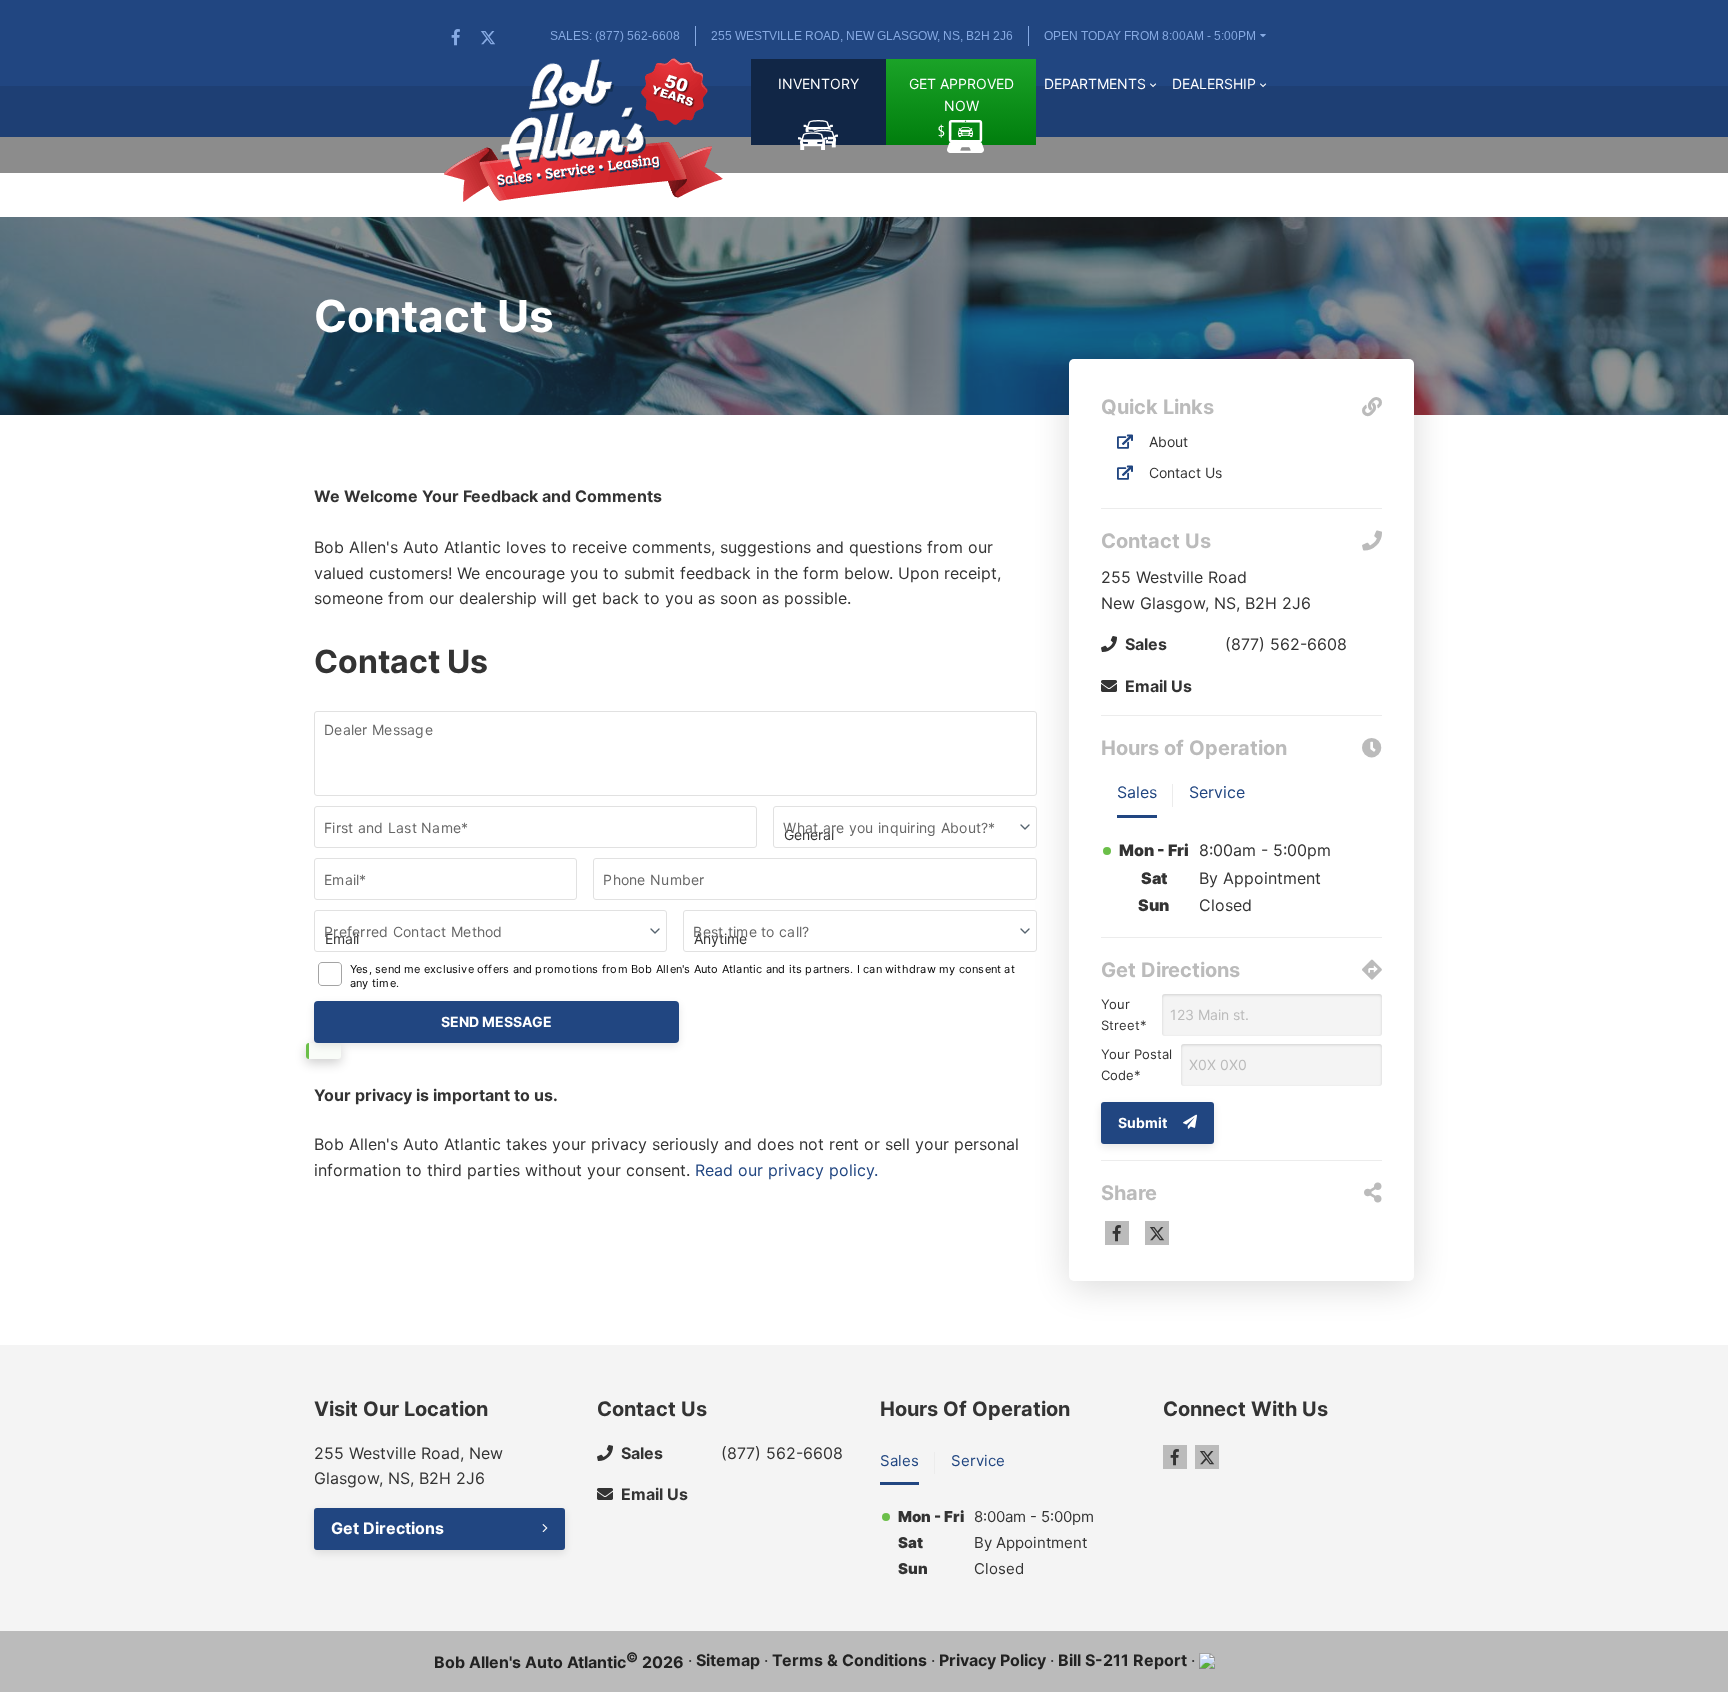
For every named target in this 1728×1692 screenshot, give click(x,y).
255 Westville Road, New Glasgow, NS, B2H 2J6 (862, 36)
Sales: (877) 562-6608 (615, 36)
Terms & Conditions (849, 1660)
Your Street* (1124, 1014)
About (1168, 441)
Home (726, 95)
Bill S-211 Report (1122, 1660)
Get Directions (387, 1528)
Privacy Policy (992, 1660)
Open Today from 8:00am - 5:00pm (1150, 36)
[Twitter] (488, 37)
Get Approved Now (961, 94)
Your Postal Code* (1136, 1064)
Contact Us (1185, 472)
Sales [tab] (1137, 792)
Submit (1142, 1122)
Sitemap (728, 1660)
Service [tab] (1217, 792)
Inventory (818, 83)
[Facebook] (456, 37)
